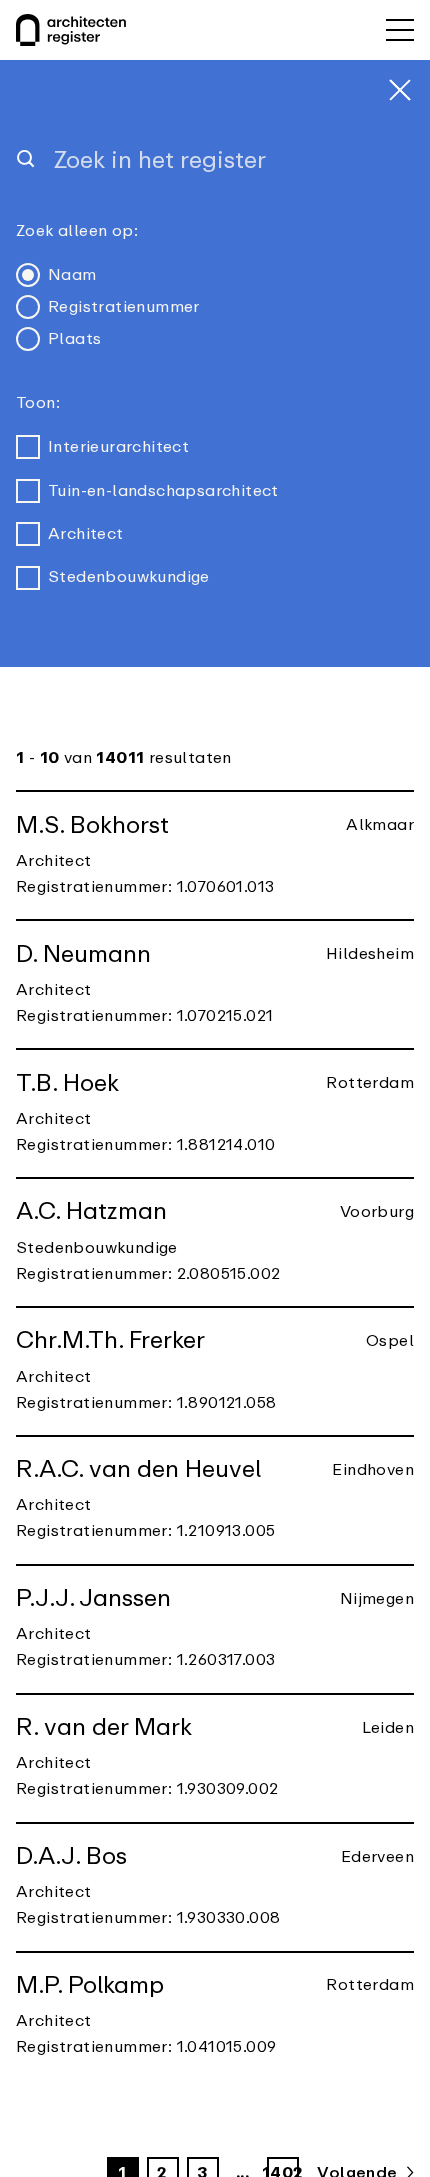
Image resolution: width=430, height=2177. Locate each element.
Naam (72, 275)
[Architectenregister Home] (71, 30)
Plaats (74, 339)
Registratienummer (124, 307)
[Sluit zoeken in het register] (400, 90)
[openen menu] (400, 30)
